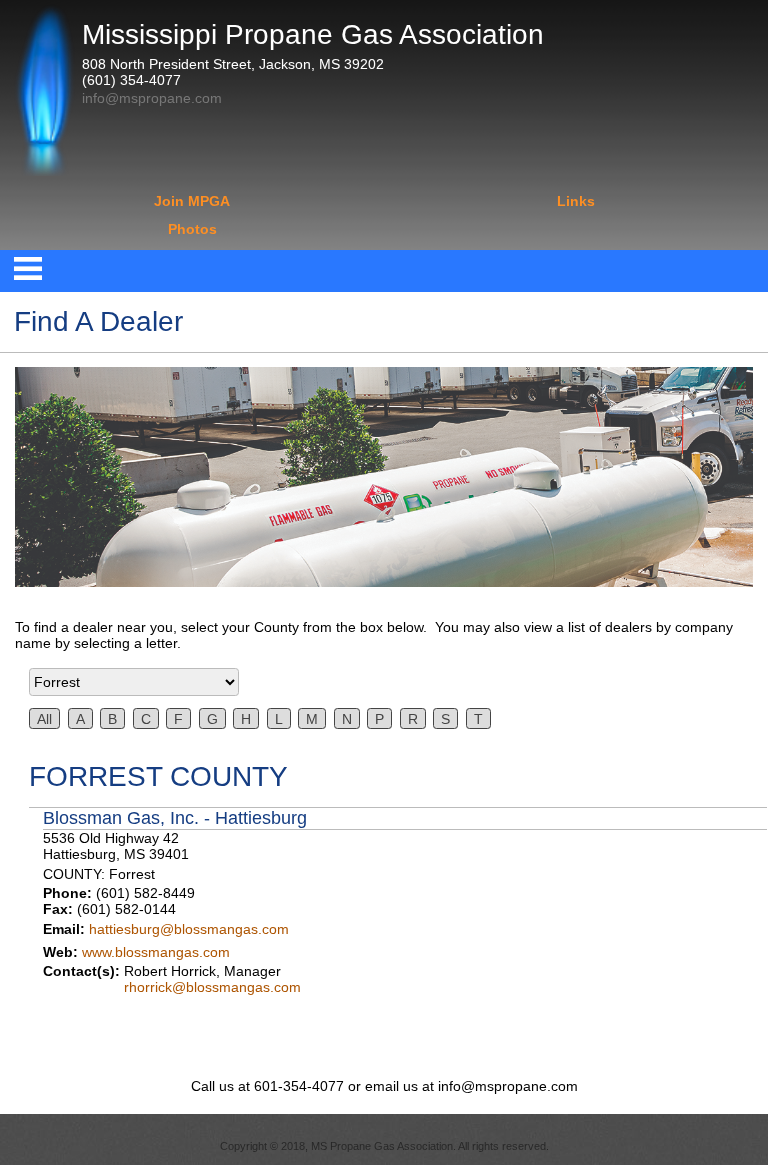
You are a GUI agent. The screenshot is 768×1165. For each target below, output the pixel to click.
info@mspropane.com (152, 98)
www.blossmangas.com (156, 952)
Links (576, 201)
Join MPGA (192, 201)
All (44, 718)
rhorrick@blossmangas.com (212, 987)
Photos (192, 229)
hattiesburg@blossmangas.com (189, 929)
